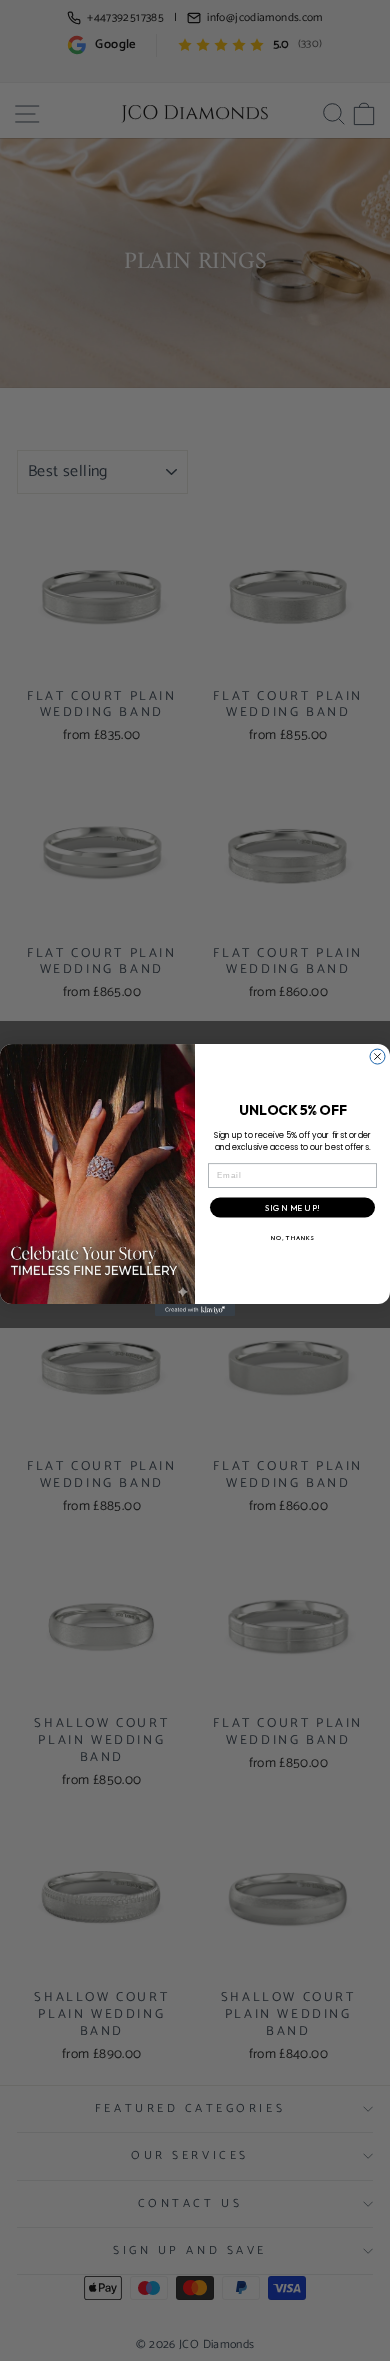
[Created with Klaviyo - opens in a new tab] (195, 1311)
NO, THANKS (293, 1238)
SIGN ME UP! (293, 1208)
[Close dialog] (377, 1056)
